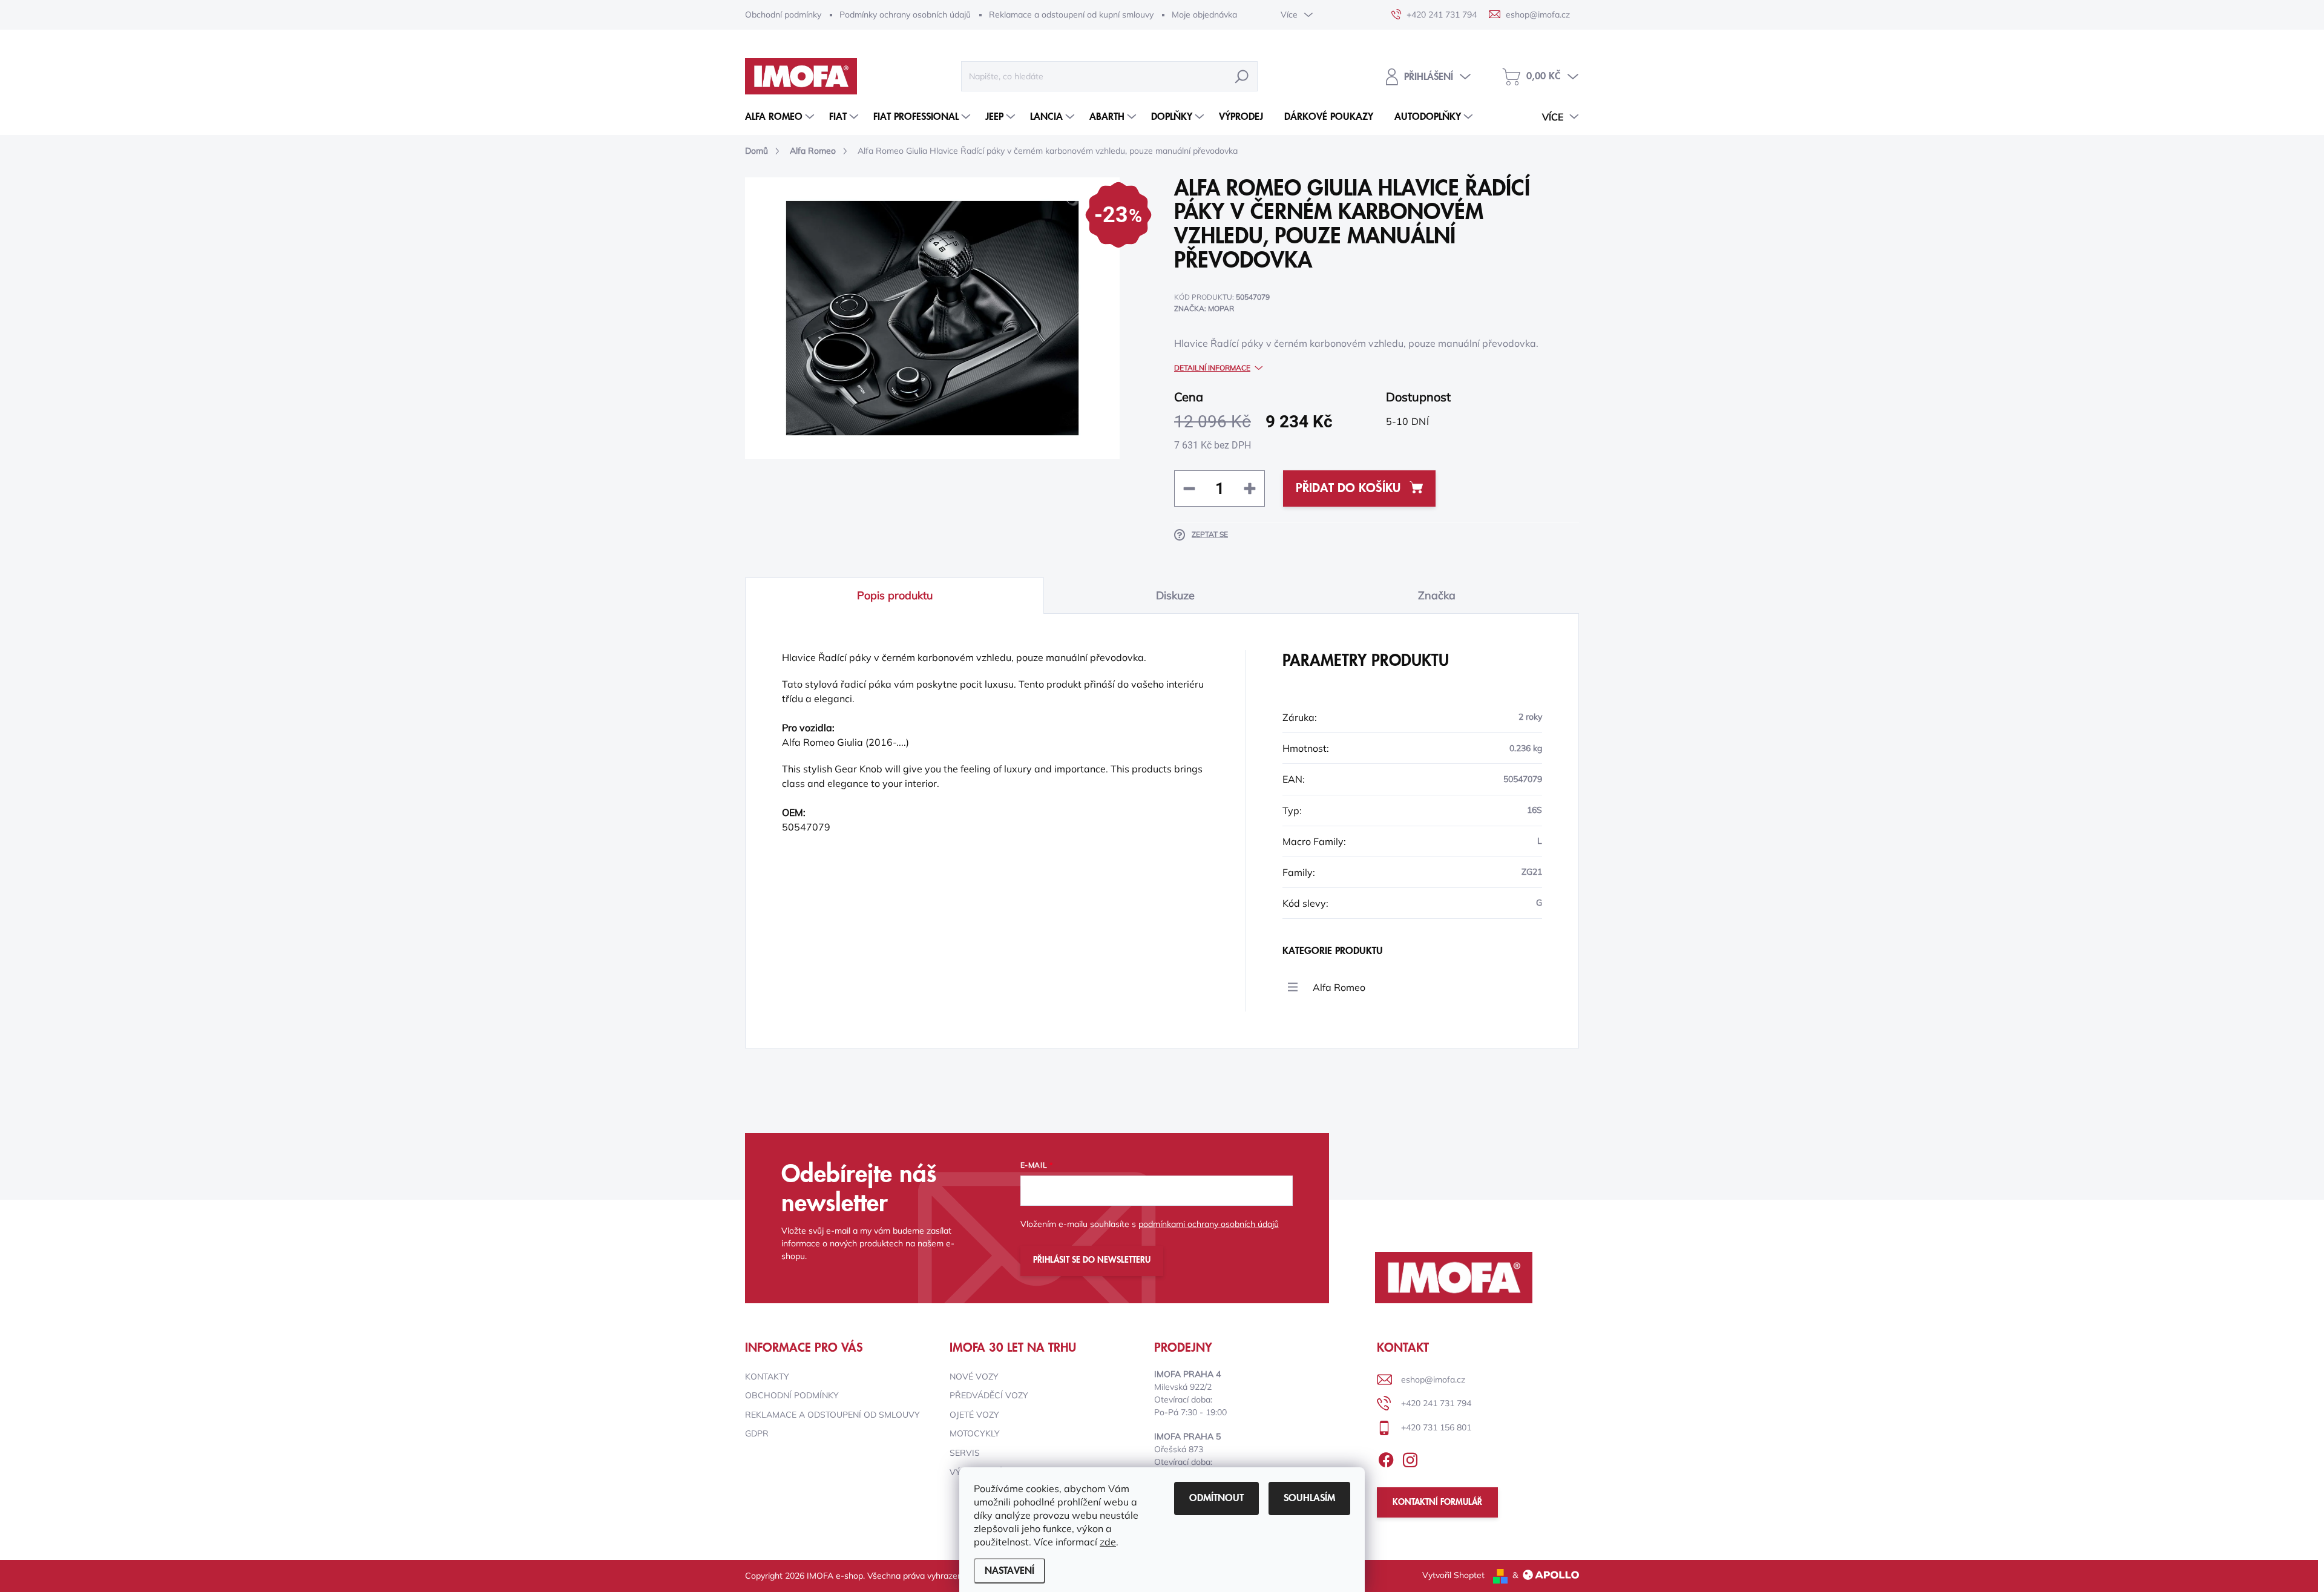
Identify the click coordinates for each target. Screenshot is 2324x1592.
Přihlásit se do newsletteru (1092, 1260)
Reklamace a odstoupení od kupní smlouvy (1071, 15)
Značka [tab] (1437, 595)
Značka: (1204, 308)
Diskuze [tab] (1175, 595)
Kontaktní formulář (1437, 1502)
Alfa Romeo (1339, 987)
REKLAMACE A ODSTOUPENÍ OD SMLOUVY (832, 1415)
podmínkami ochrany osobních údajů (1209, 1224)
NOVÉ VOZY (974, 1377)
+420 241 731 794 (1436, 1403)
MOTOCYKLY (975, 1433)
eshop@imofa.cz (1433, 1380)
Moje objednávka (1204, 15)
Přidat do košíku (1348, 488)
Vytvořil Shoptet (1453, 1575)
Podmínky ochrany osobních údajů (905, 15)
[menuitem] (781, 117)
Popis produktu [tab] (895, 595)
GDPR (757, 1433)
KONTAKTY (767, 1377)
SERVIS (965, 1453)
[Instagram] (1410, 1458)
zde (1108, 1542)
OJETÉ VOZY (974, 1415)
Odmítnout (1216, 1498)
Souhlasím (1309, 1498)
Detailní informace (1212, 368)
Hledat (1242, 76)
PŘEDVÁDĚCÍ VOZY (989, 1395)
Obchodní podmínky (783, 15)
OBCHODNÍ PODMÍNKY (792, 1395)
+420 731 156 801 (1436, 1427)
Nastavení (1009, 1571)
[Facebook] (1386, 1458)
